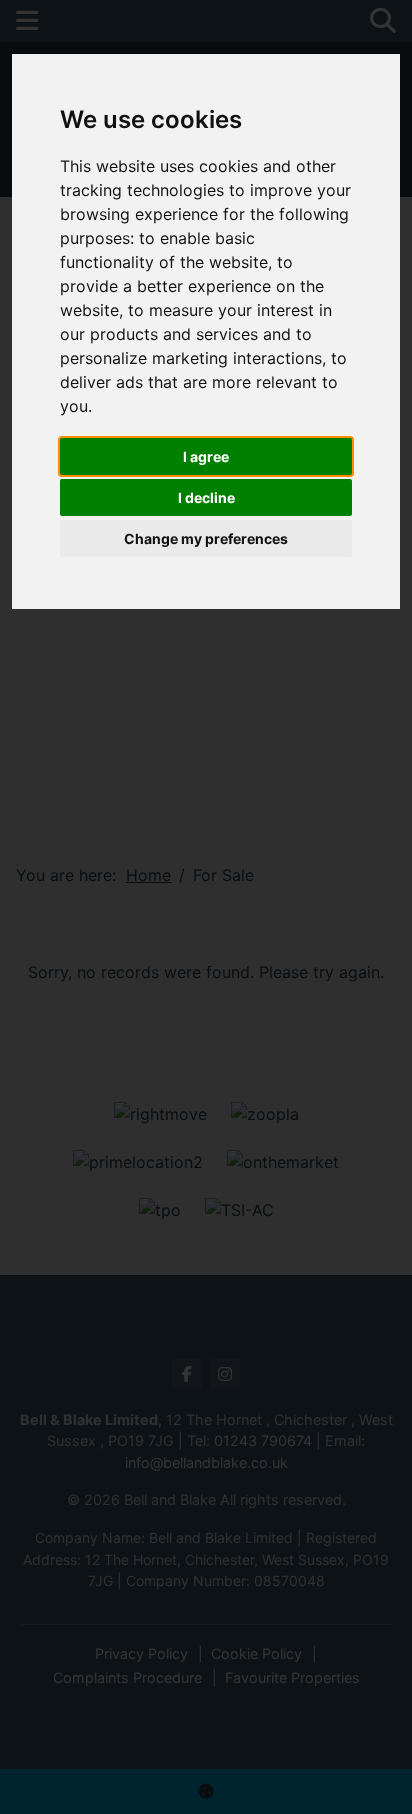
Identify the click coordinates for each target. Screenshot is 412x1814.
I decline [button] (206, 497)
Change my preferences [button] (206, 538)
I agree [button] (206, 456)
